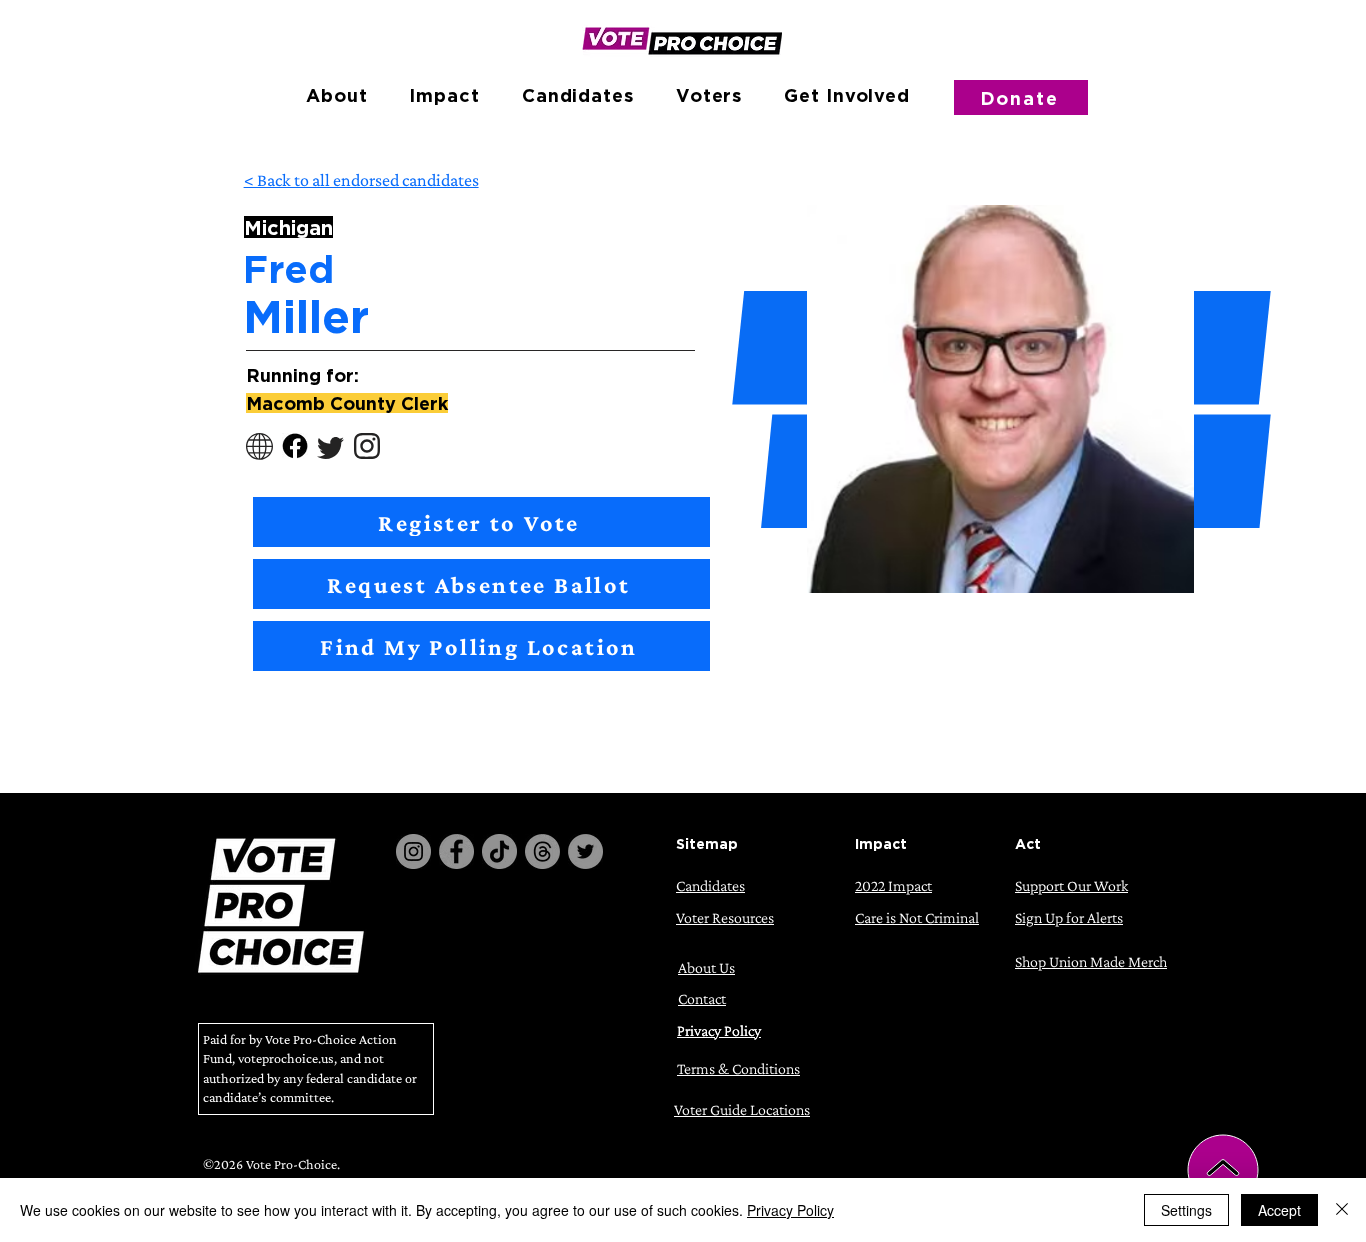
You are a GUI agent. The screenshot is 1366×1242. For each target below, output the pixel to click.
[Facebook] (456, 851)
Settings (1186, 1210)
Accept (1279, 1210)
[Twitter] (585, 851)
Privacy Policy (790, 1210)
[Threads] (542, 851)
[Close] (1342, 1210)
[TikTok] (499, 851)
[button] (336, 95)
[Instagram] (413, 851)
